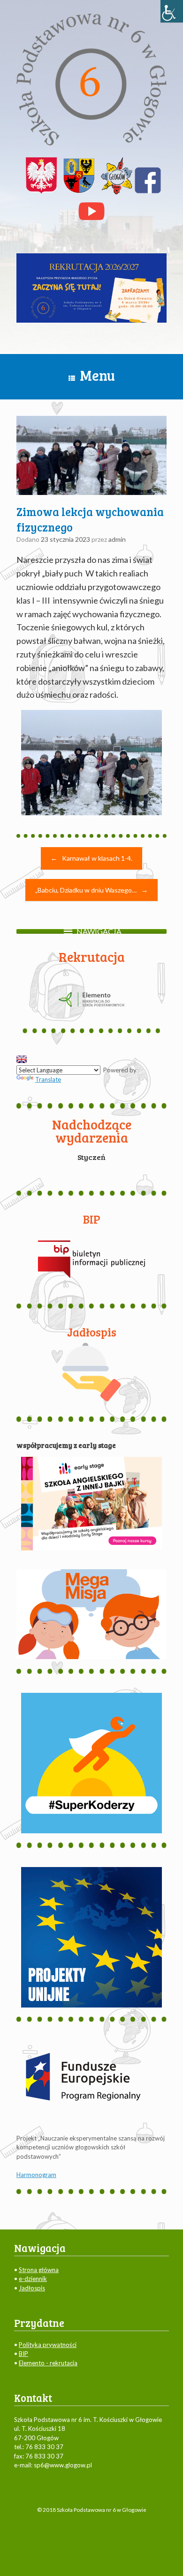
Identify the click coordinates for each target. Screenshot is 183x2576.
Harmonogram (36, 2175)
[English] (22, 1059)
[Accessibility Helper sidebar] (172, 11)
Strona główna (39, 2270)
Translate (48, 1079)
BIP (23, 2354)
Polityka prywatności (48, 2345)
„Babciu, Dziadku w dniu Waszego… (91, 890)
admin (117, 539)
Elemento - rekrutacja (48, 2363)
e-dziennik (33, 2279)
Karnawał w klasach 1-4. (91, 858)
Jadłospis (32, 2288)
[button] (99, 931)
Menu (97, 375)
